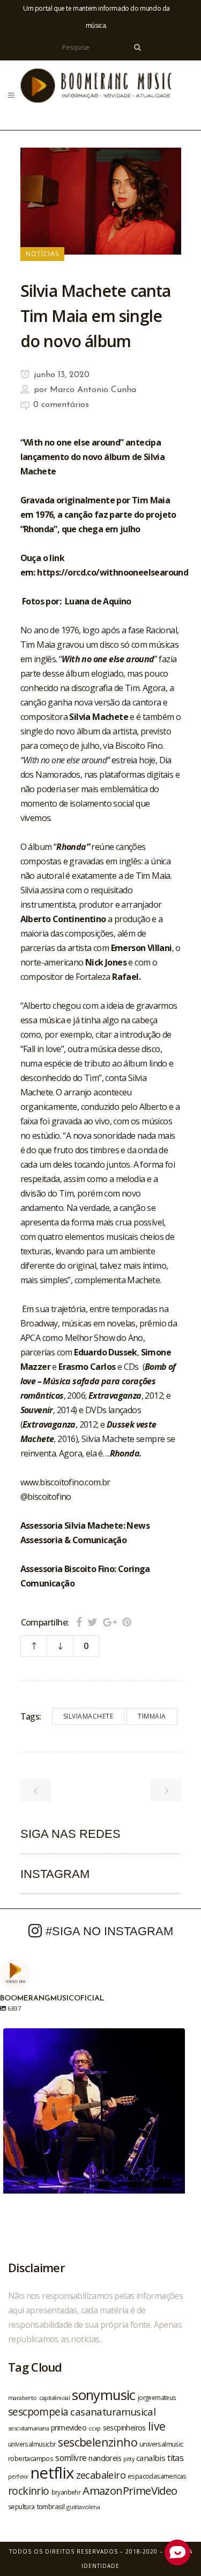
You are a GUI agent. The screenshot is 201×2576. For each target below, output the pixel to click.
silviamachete (88, 1716)
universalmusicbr (32, 2444)
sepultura (21, 2507)
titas (175, 2458)
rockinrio (29, 2491)
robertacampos (31, 2458)
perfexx (18, 2477)
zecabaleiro (101, 2475)
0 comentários (61, 405)
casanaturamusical (113, 2412)
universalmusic (161, 2444)
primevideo (69, 2428)
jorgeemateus (157, 2397)
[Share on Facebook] (79, 1622)
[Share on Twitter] (92, 1622)
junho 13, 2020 (60, 375)
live (157, 2426)
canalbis (151, 2458)
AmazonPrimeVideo (130, 2490)
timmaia (152, 1716)
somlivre (71, 2458)
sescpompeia (38, 2412)
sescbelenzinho (98, 2442)
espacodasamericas (157, 2476)
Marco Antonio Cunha (93, 390)
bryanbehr (66, 2492)
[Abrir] (94, 2119)
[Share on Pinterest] (127, 1622)
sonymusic (104, 2395)
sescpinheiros (124, 2428)
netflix (52, 2473)
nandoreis (105, 2458)
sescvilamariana (28, 2428)
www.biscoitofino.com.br (65, 1482)
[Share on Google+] (110, 1622)
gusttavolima (83, 2507)
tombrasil (51, 2506)
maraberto (23, 2398)
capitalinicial (55, 2398)
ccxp (95, 2428)
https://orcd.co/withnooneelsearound (113, 572)
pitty (129, 2459)
